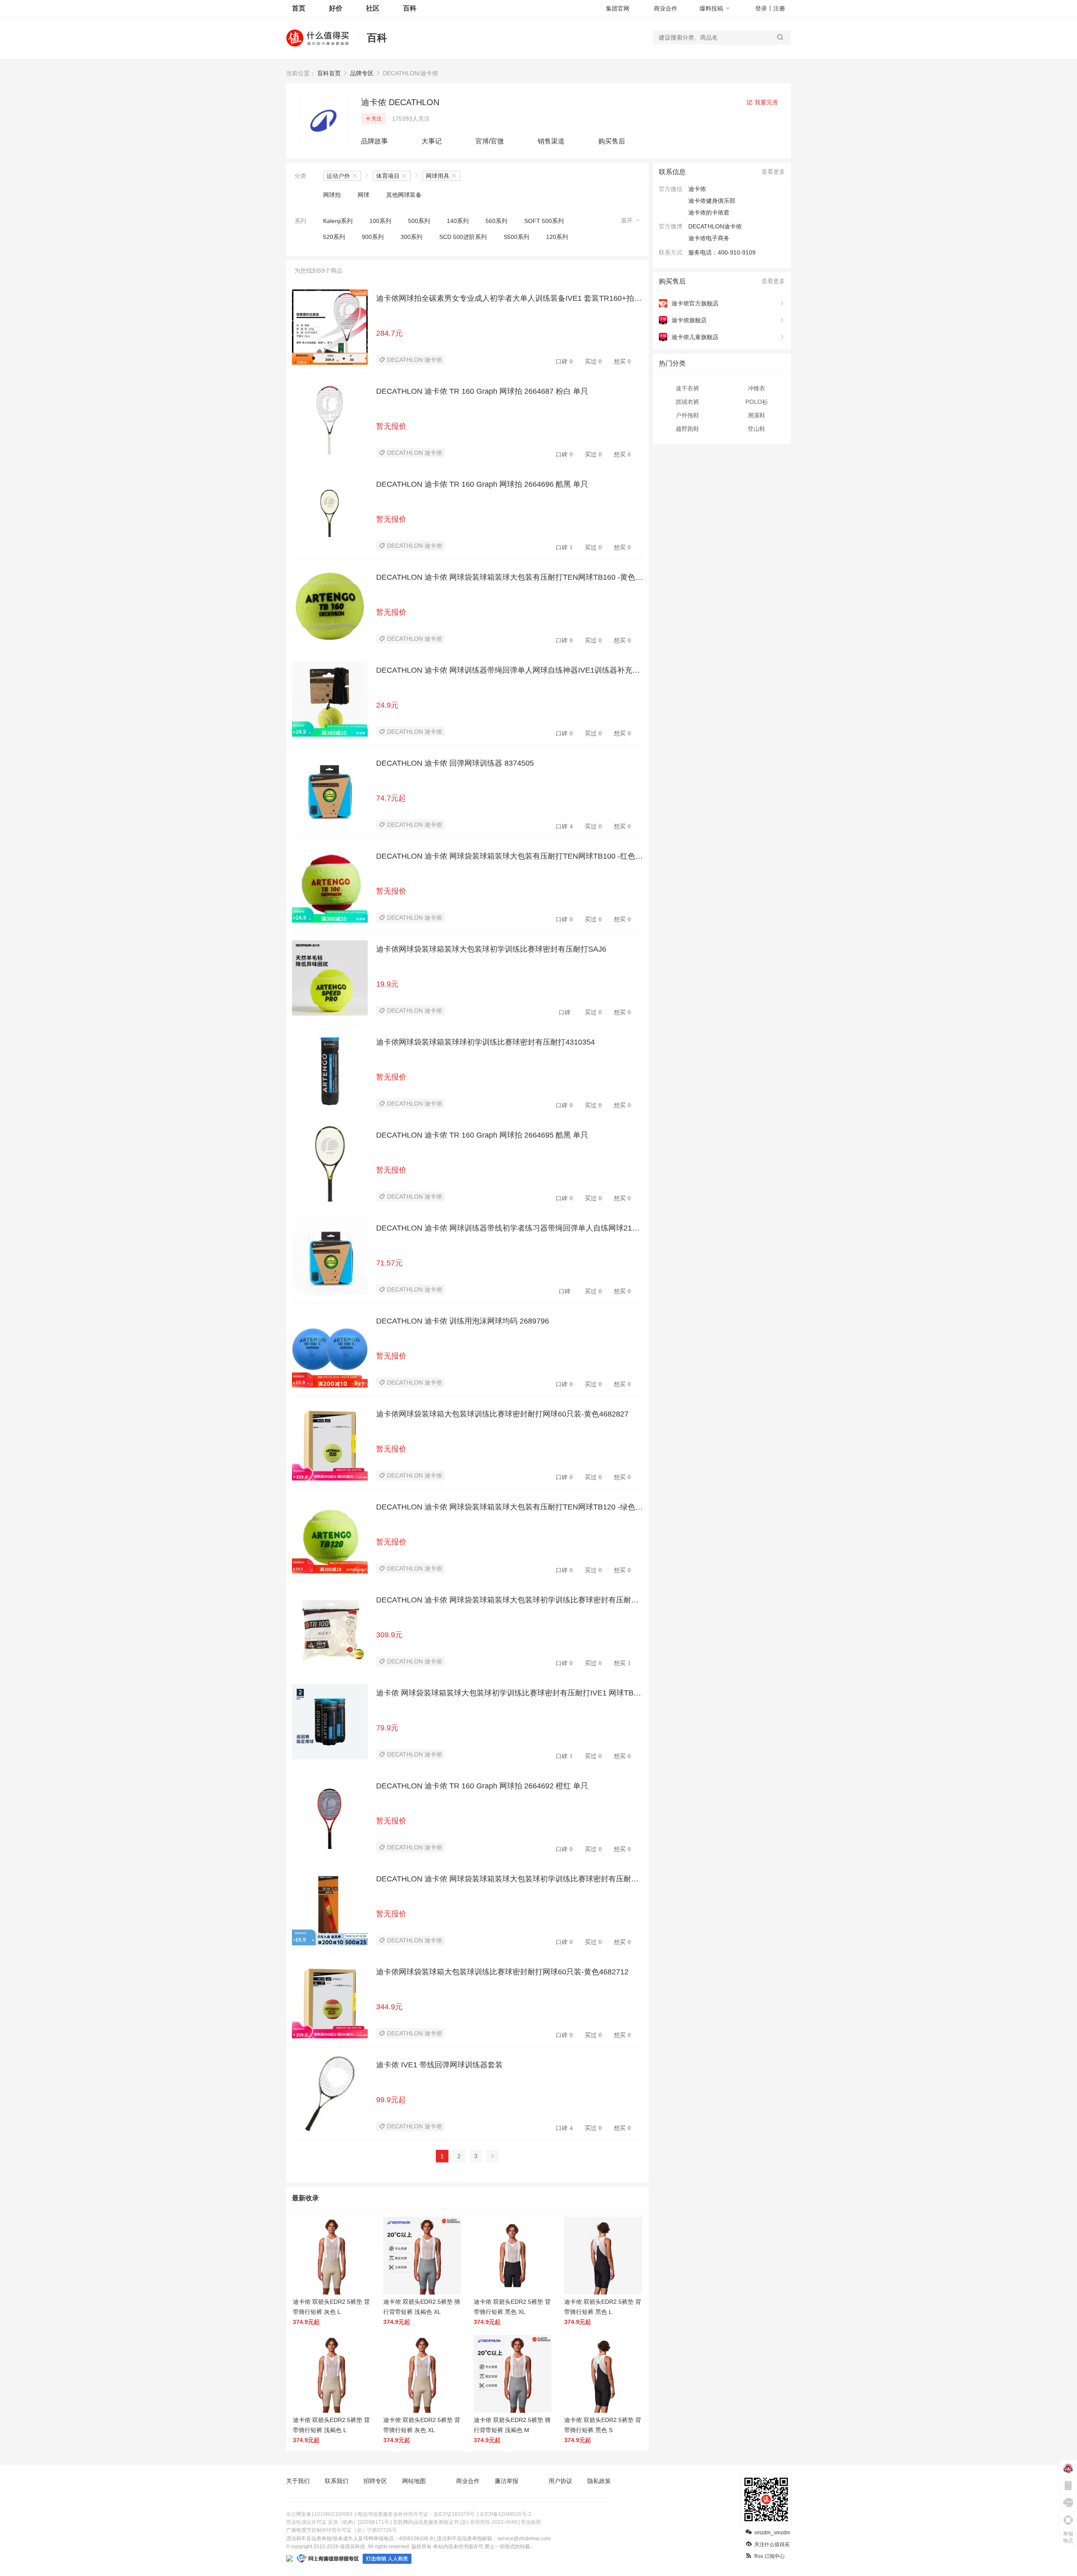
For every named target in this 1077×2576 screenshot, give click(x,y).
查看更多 (773, 172)
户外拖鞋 (687, 415)
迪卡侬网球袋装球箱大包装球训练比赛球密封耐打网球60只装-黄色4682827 (502, 1414)
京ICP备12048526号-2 (505, 2514)
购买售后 (612, 141)
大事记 (432, 141)
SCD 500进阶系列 (463, 237)
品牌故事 (374, 141)
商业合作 (666, 8)
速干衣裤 (687, 388)
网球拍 (332, 195)
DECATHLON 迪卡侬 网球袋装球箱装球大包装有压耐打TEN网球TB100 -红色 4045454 (509, 857)
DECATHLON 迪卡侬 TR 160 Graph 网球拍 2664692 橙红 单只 (482, 1786)
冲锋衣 (756, 388)
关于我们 (298, 2481)
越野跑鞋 (687, 429)
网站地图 (414, 2481)
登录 (761, 8)
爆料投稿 (711, 8)
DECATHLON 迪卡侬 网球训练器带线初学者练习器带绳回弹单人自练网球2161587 (508, 1228)
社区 (373, 8)
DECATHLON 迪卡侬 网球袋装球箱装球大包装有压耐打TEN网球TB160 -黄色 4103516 (509, 578)
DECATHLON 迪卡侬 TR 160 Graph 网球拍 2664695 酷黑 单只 (482, 1135)
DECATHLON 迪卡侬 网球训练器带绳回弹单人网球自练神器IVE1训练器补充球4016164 (508, 671)
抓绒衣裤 (687, 402)
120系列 (557, 237)
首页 (299, 8)
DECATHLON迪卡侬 (715, 226)
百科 (410, 8)
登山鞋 (756, 429)
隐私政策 (599, 2481)
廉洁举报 (507, 2481)
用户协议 (560, 2481)
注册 (779, 8)
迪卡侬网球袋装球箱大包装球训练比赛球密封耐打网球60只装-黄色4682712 (502, 1972)
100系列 (380, 221)
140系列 (458, 221)
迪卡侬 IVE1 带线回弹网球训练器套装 (439, 2065)
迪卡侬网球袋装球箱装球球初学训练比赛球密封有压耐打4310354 (485, 1042)
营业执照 (531, 2522)
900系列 (373, 237)
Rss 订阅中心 (769, 2556)
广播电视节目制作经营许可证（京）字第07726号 (341, 2530)
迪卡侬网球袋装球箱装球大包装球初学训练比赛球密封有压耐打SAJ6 (491, 949)
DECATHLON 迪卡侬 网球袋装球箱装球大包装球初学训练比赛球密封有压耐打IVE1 (508, 1600)
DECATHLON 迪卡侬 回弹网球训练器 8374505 (455, 763)
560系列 (496, 221)
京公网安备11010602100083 (319, 2514)
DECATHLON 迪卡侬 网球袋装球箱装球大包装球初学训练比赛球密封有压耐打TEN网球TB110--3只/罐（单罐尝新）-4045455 (507, 1879)
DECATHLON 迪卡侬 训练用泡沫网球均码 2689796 (463, 1321)
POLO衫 (757, 402)
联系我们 (337, 2481)
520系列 (334, 237)
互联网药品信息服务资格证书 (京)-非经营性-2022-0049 (455, 2522)
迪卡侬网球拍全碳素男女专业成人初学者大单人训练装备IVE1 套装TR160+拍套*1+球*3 (509, 299)
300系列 (411, 237)
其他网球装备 (404, 195)
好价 (336, 8)
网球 (363, 195)
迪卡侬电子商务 (709, 238)
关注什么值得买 (772, 2544)
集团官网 (618, 8)
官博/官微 (490, 141)
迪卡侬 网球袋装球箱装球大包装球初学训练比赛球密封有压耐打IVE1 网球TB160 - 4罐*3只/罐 (509, 1693)
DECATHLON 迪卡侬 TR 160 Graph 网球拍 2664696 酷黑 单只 (482, 484)
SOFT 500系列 (544, 221)
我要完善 (766, 102)
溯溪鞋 (756, 415)
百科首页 (329, 73)
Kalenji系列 (338, 221)
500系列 (419, 221)
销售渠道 (551, 141)
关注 (377, 119)
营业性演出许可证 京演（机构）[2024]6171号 (338, 2522)
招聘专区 (375, 2481)
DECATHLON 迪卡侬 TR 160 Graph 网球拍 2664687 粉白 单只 (482, 391)
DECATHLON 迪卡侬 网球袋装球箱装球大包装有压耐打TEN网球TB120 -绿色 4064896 (509, 1507)
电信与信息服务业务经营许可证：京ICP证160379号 (416, 2514)
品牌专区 (362, 73)
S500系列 (516, 237)
